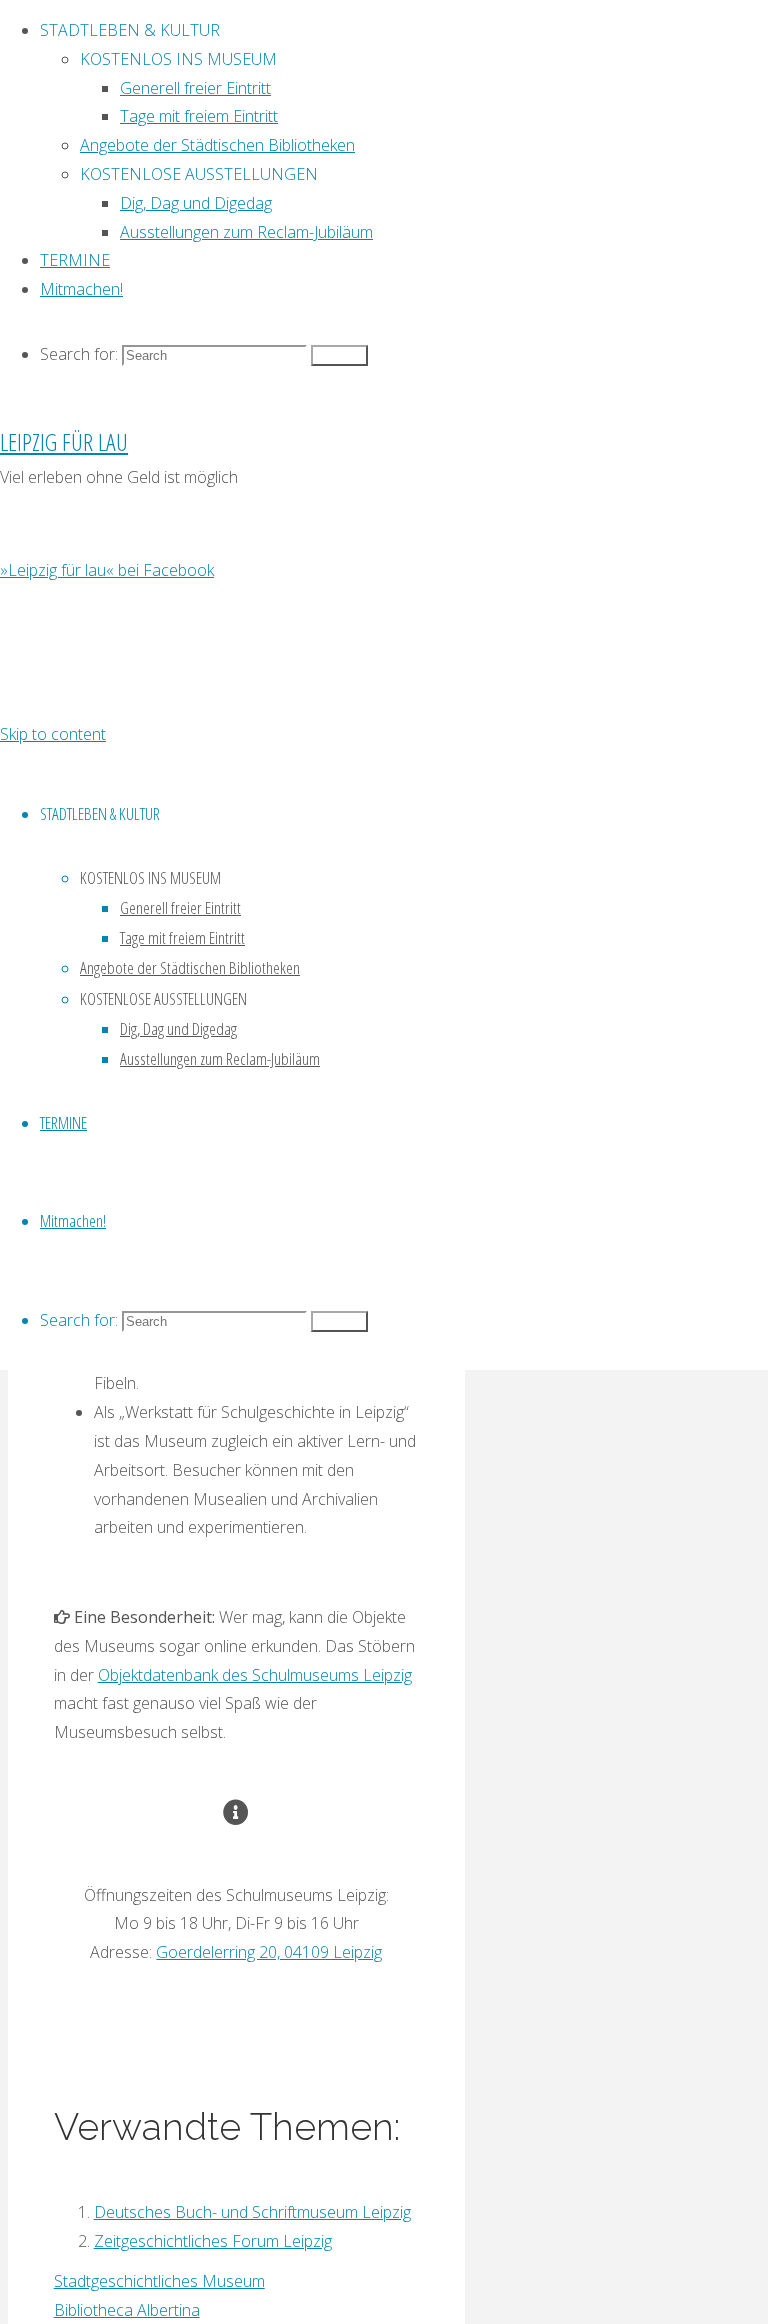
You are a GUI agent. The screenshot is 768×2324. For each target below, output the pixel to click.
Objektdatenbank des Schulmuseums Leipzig (255, 1675)
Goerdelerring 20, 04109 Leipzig (269, 1952)
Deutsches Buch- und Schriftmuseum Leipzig (252, 2212)
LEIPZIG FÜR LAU (64, 441)
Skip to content (53, 734)
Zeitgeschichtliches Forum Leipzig (213, 2241)
